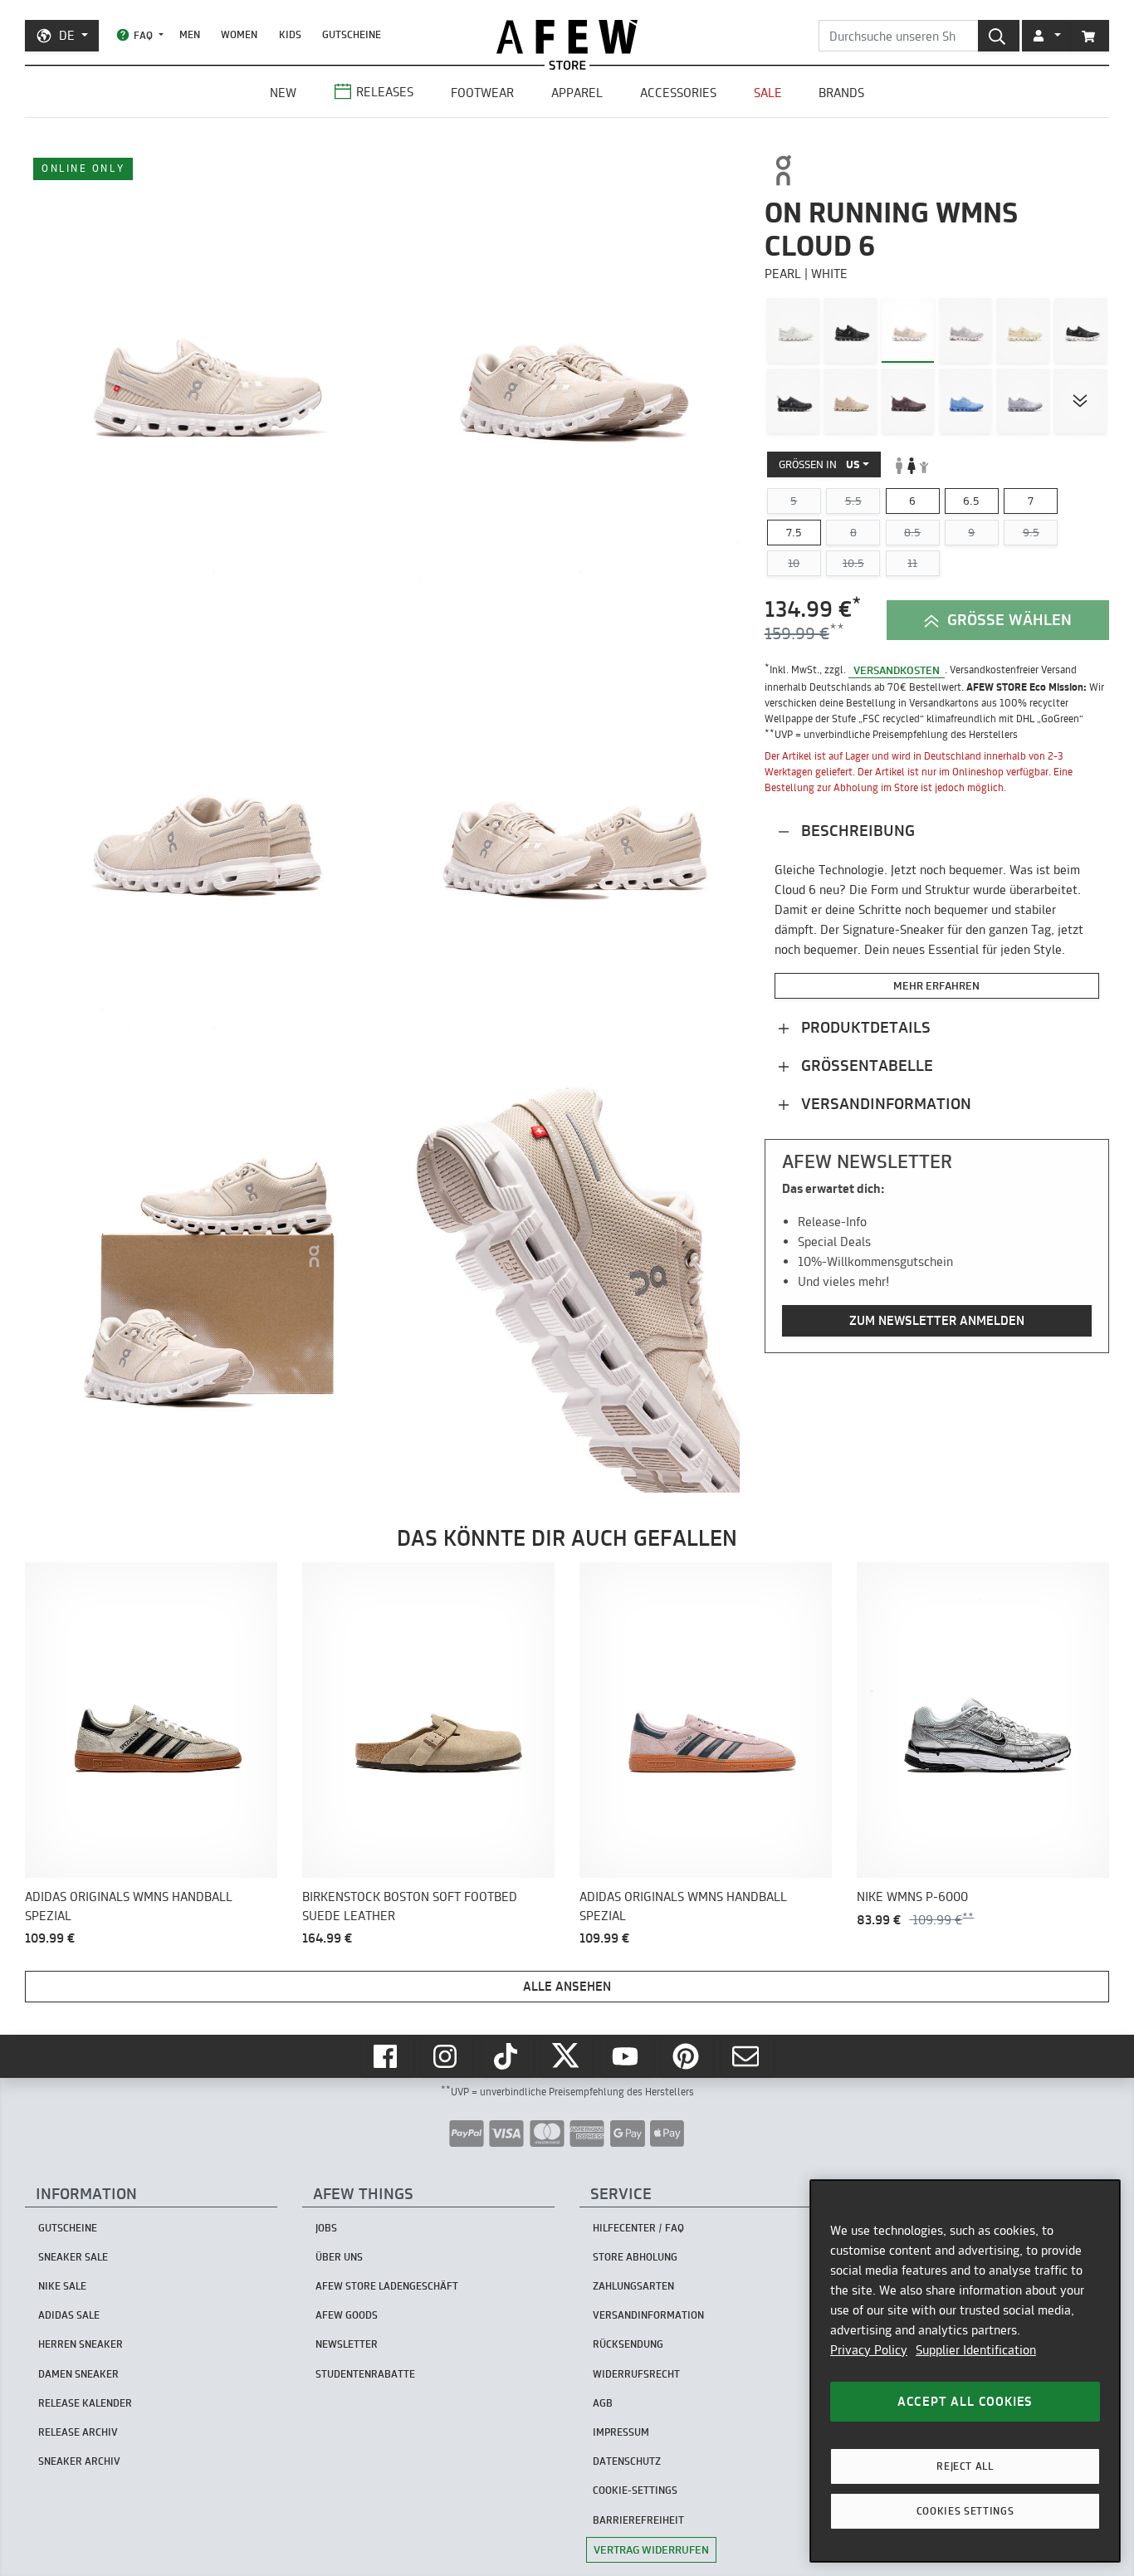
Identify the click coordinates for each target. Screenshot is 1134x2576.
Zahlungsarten (633, 2286)
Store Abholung (635, 2257)
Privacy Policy (869, 2350)
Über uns (339, 2257)
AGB (603, 2403)
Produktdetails (864, 1027)
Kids (290, 34)
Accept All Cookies (965, 2401)
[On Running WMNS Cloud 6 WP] (793, 401)
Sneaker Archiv (79, 2461)
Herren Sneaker (81, 2344)
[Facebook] (387, 2056)
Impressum (621, 2432)
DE (67, 35)
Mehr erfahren (936, 985)
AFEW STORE (567, 37)
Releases (385, 92)
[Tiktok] (507, 2056)
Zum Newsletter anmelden (937, 1321)
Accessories (678, 93)
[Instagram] (447, 2056)
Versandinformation (884, 1104)
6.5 (971, 501)
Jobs (326, 2228)
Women (239, 34)
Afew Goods (347, 2315)
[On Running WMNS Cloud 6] (793, 331)
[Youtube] (627, 2056)
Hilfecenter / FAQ (638, 2228)
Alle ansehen (567, 1986)
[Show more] (1080, 401)
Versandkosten (897, 670)
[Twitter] (567, 2056)
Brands (841, 93)
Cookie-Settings (635, 2490)
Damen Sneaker (78, 2374)
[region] (965, 2371)
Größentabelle (865, 1066)
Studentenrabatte (365, 2374)
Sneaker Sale (73, 2257)
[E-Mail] (747, 2056)
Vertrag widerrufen (651, 2549)
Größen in (819, 465)
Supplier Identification (976, 2350)
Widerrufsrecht (636, 2374)
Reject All (965, 2466)
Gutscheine (352, 34)
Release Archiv (78, 2432)
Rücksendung (628, 2344)
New (283, 93)
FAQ (143, 35)
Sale (768, 93)
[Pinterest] (687, 2056)
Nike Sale (62, 2286)
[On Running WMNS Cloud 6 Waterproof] (908, 401)
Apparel (577, 93)
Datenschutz (627, 2461)
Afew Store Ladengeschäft (387, 2286)
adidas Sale (69, 2315)
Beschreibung (856, 831)
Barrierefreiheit (638, 2520)
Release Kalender (85, 2403)
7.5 (794, 532)
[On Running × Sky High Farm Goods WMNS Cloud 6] (966, 401)
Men (190, 34)
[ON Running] (792, 170)
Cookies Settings (965, 2511)
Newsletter (347, 2344)
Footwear (482, 93)
